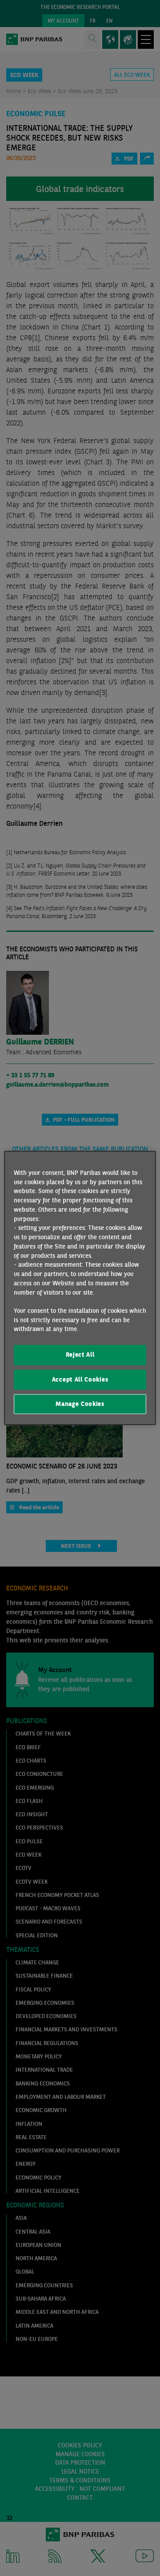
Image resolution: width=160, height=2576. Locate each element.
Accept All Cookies (80, 1379)
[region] (80, 1288)
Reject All (80, 1355)
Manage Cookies (80, 1404)
